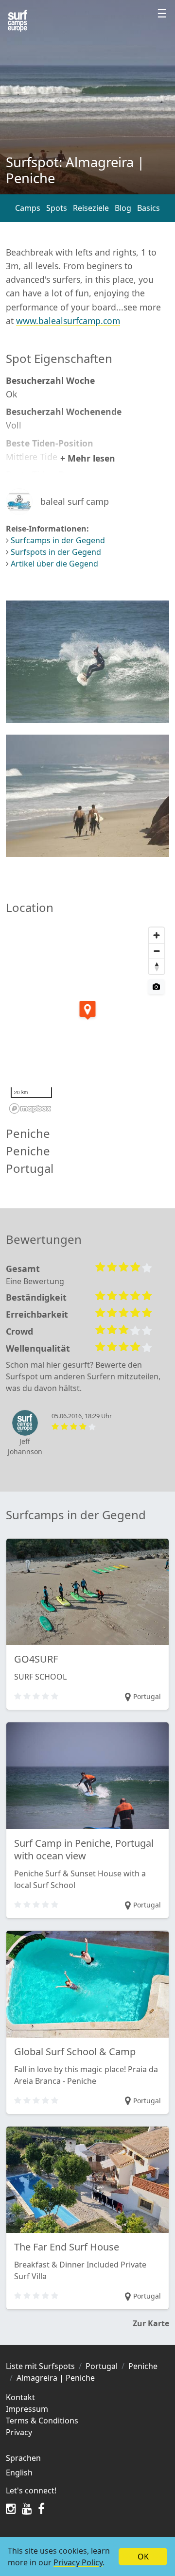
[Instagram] (11, 2508)
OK (143, 2557)
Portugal (102, 2366)
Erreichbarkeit (37, 1314)
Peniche (143, 2366)
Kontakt (20, 2397)
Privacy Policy (78, 2562)
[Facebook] (41, 2508)
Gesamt (23, 1269)
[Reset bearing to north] (157, 966)
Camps (28, 208)
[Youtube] (27, 2508)
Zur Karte (151, 2323)
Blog (123, 208)
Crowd (19, 1331)
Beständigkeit (36, 1297)
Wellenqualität (38, 1348)
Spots (57, 208)
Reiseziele (91, 208)
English (19, 2473)
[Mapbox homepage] (30, 1108)
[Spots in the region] (17, 21)
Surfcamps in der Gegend (58, 540)
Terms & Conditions (42, 2421)
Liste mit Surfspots (40, 2366)
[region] (87, 1020)
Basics (149, 208)
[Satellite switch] (156, 987)
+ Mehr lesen (88, 458)
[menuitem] (87, 2473)
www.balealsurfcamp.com (68, 321)
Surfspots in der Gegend (56, 552)
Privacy (19, 2432)
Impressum (27, 2409)
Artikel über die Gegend (54, 564)
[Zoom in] (157, 935)
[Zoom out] (157, 951)
